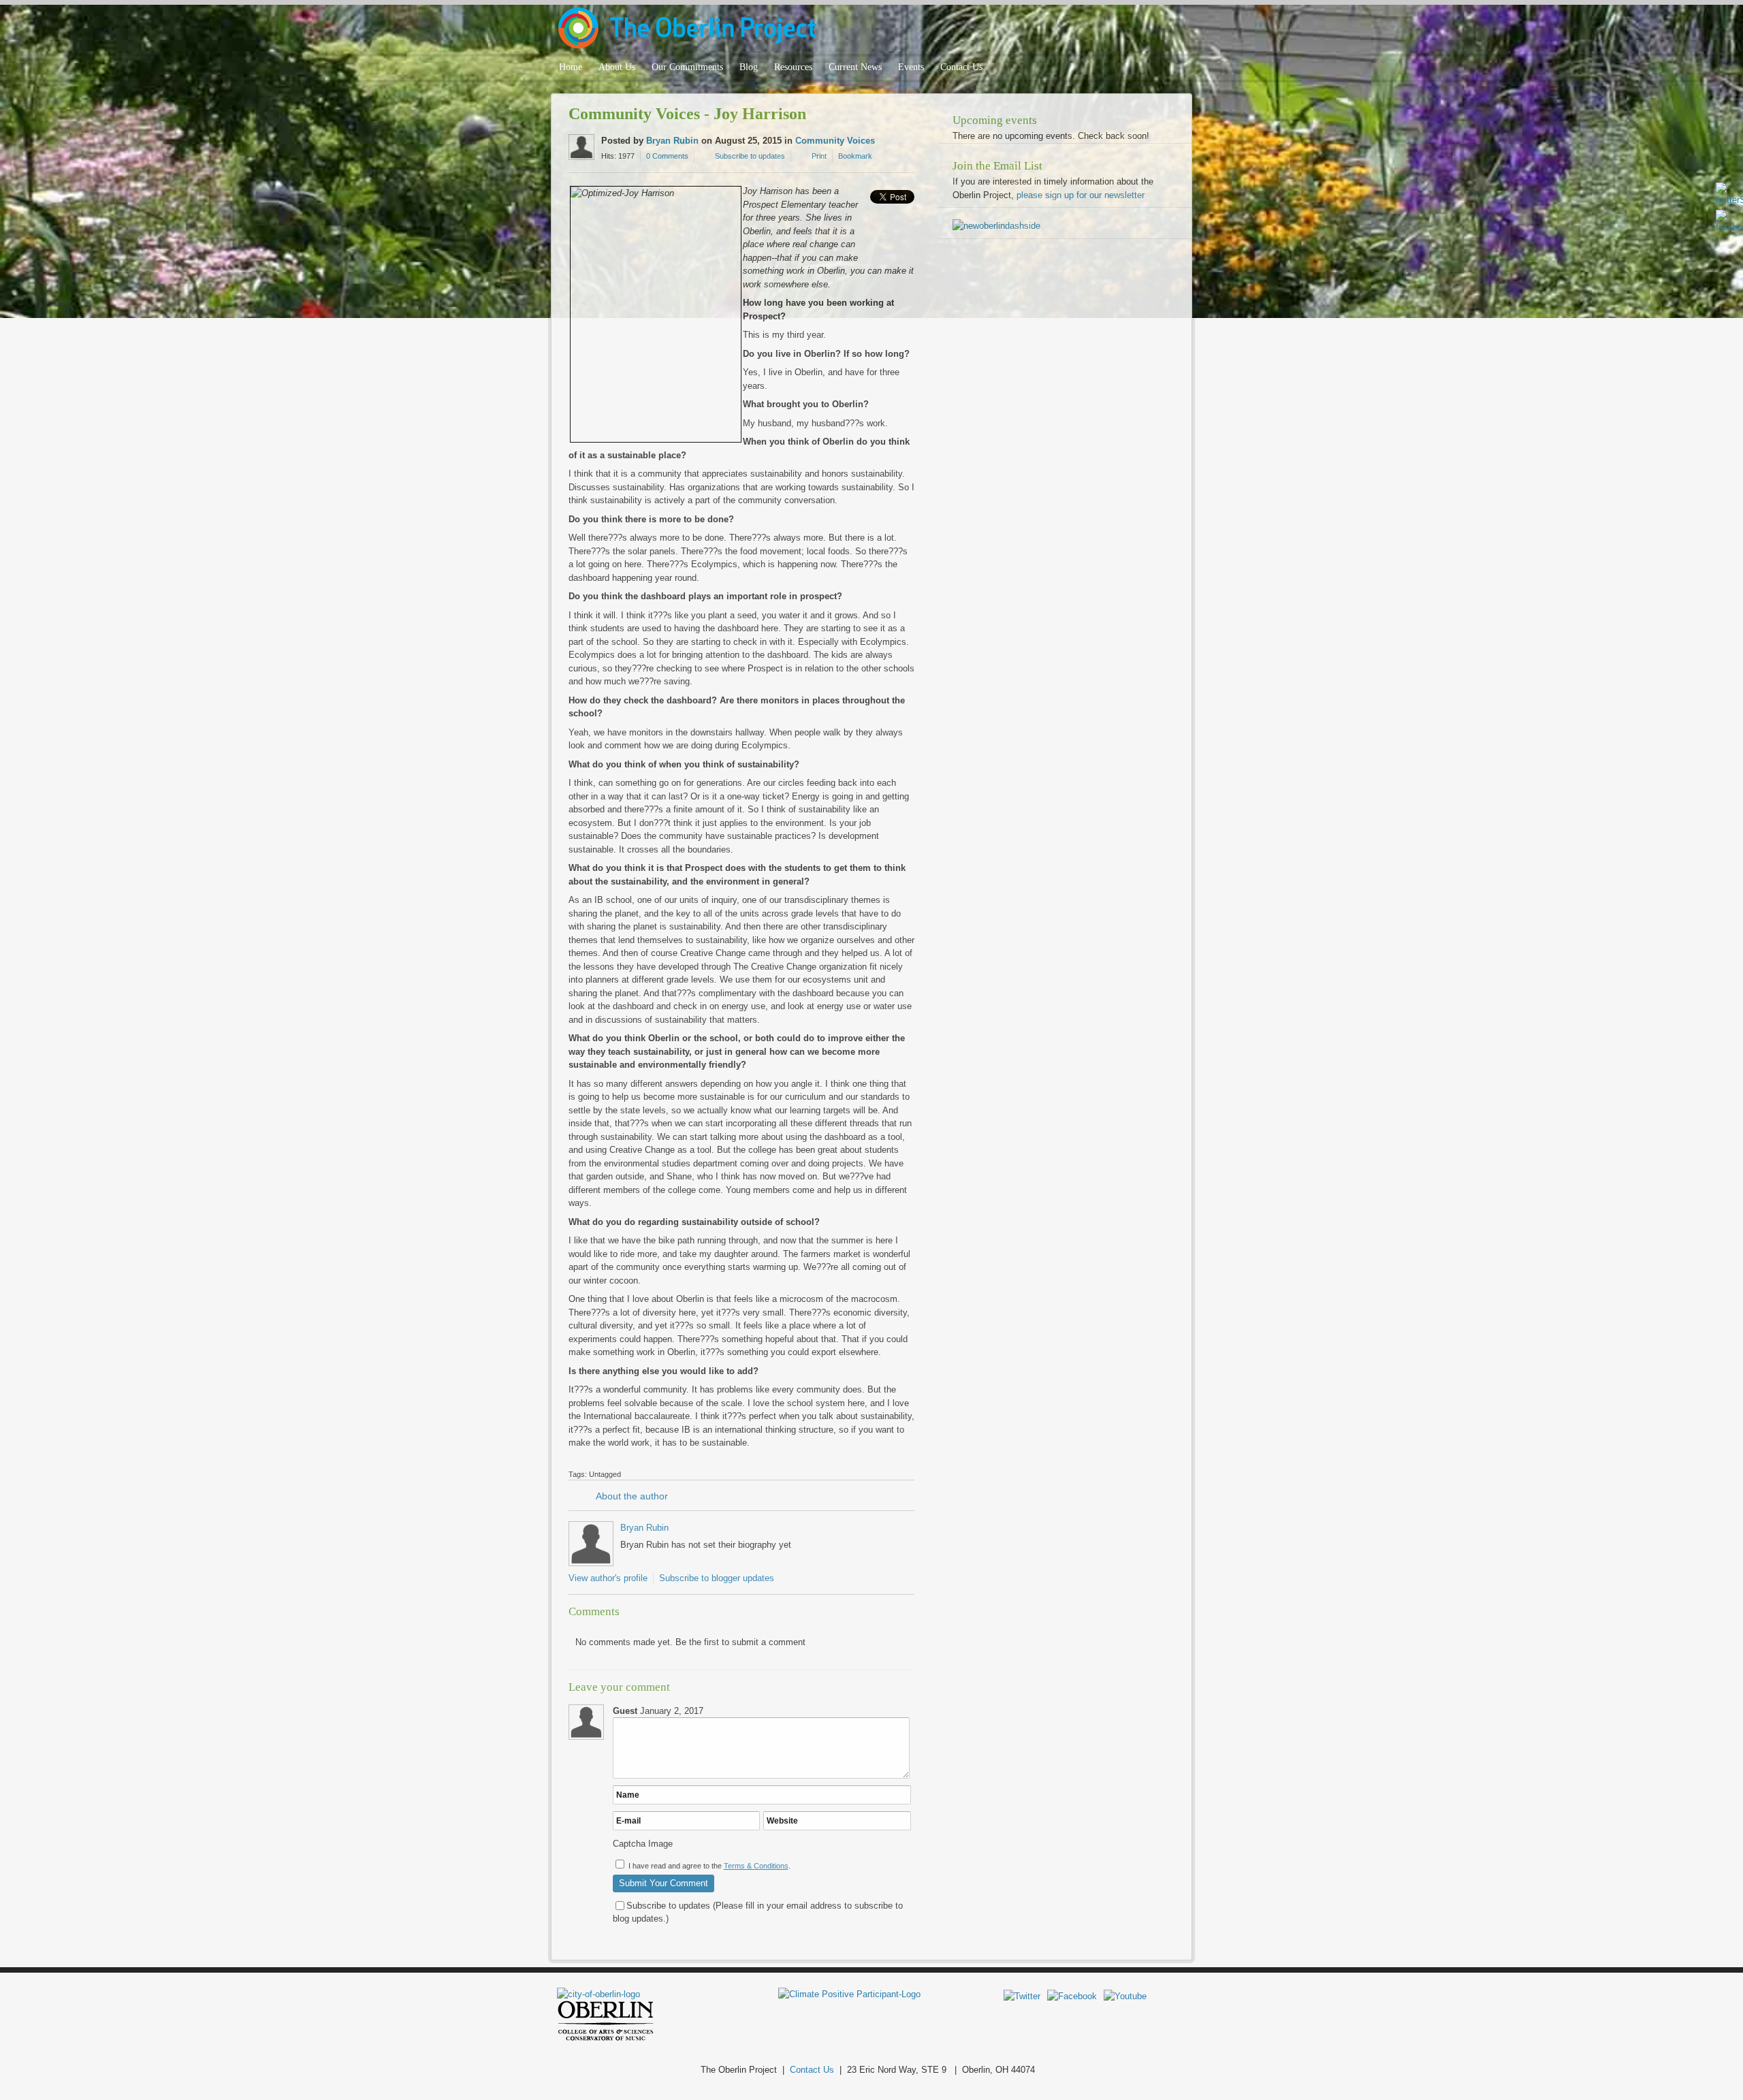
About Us (617, 67)
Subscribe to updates (750, 156)
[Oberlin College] (606, 2038)
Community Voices (835, 141)
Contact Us (961, 67)
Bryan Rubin (672, 141)
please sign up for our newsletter (1081, 195)
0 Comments (667, 156)
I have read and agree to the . (709, 1866)
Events (911, 67)
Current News (855, 67)
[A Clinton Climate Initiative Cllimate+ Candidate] (849, 1994)
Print (819, 156)
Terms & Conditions (756, 1866)
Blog (749, 67)
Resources (793, 67)
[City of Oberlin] (604, 1994)
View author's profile (608, 1578)
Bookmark (855, 156)
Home (571, 67)
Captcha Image (643, 1844)
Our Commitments (687, 67)
